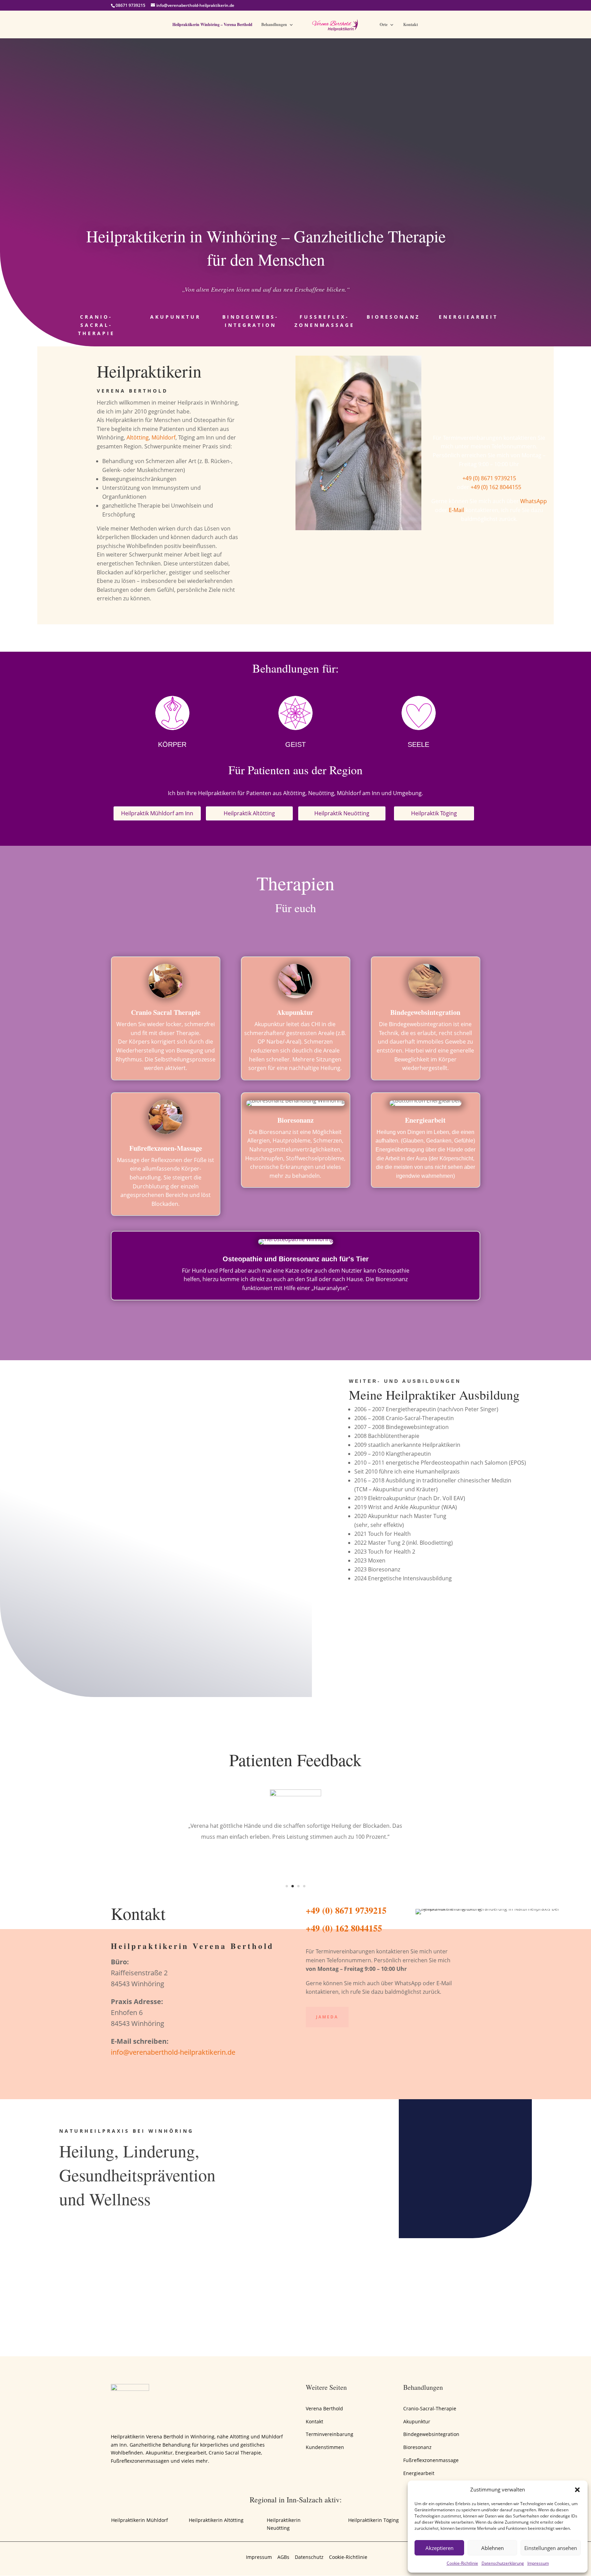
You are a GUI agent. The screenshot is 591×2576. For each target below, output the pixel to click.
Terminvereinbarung (330, 2434)
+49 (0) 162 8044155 (496, 487)
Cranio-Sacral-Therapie (96, 325)
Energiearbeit (468, 317)
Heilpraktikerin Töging (373, 2520)
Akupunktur (175, 317)
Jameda (327, 2017)
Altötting (138, 437)
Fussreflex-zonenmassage (325, 321)
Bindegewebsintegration (431, 2434)
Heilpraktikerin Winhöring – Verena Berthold (212, 25)
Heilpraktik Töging (434, 813)
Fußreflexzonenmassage (431, 2460)
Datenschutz (309, 2557)
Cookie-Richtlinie (462, 2563)
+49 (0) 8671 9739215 (489, 478)
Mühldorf (163, 437)
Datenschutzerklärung (503, 2563)
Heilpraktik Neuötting (342, 813)
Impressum (538, 2563)
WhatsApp (534, 501)
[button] (577, 2490)
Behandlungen (274, 25)
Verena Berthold (324, 2408)
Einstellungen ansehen (551, 2548)
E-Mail (456, 510)
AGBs (283, 2557)
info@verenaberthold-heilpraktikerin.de (173, 2052)
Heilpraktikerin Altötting (216, 2520)
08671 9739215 (130, 5)
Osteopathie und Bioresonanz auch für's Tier (296, 1259)
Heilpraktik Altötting (249, 813)
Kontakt (411, 25)
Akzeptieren (439, 2548)
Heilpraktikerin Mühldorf (140, 2520)
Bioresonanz (393, 317)
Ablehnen (492, 2548)
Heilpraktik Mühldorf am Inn (157, 813)
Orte (384, 25)
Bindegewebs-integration (251, 321)
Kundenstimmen (325, 2447)
